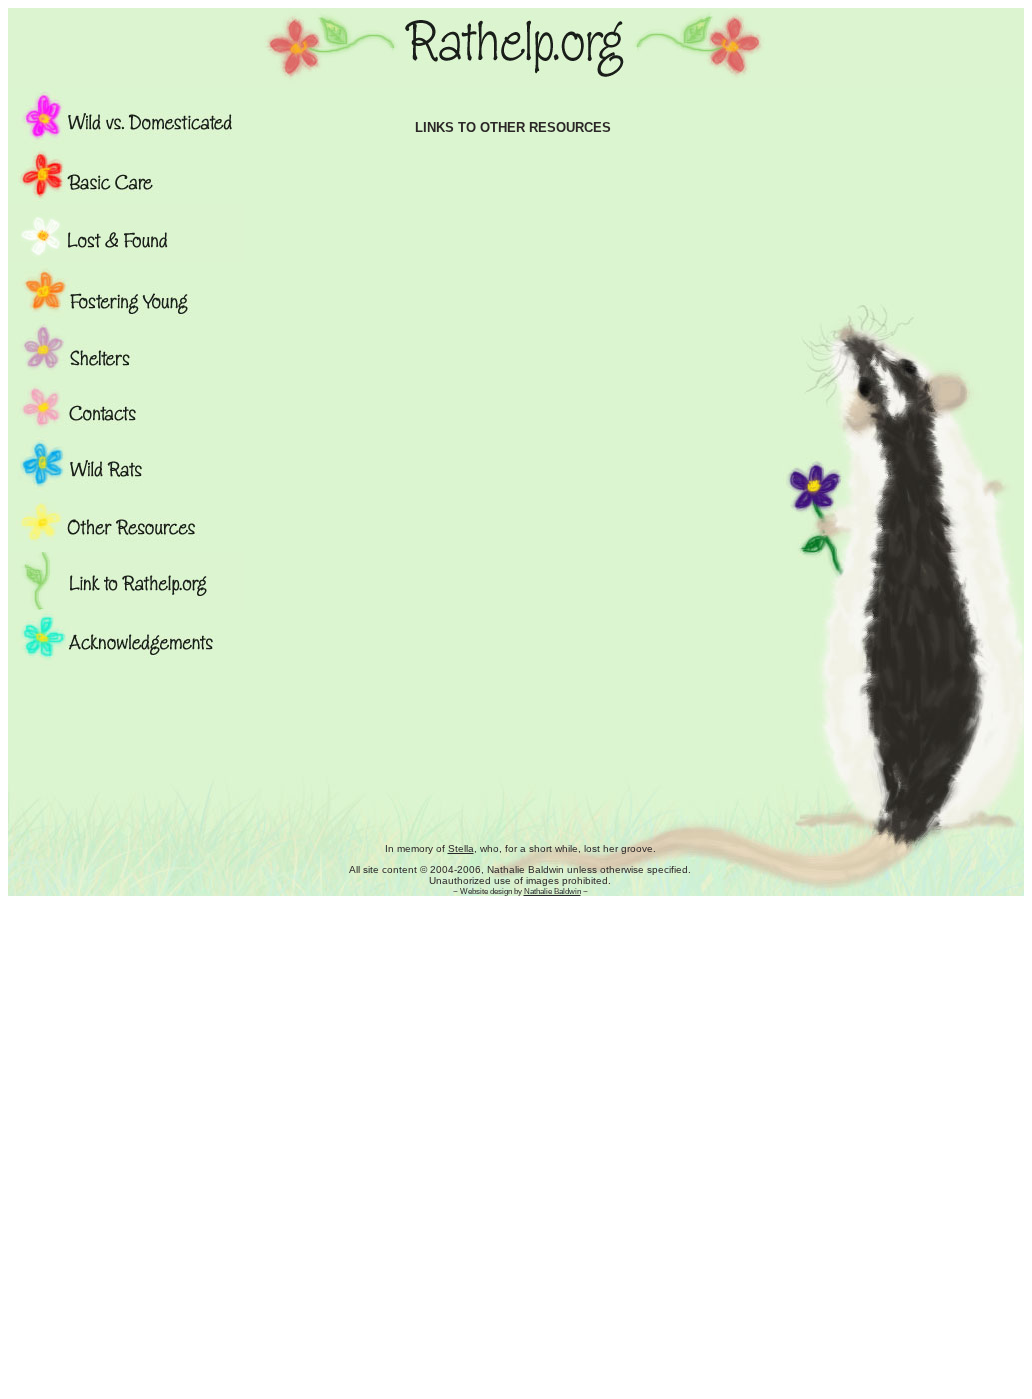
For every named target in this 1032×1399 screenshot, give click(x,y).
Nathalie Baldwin (552, 891)
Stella (461, 848)
